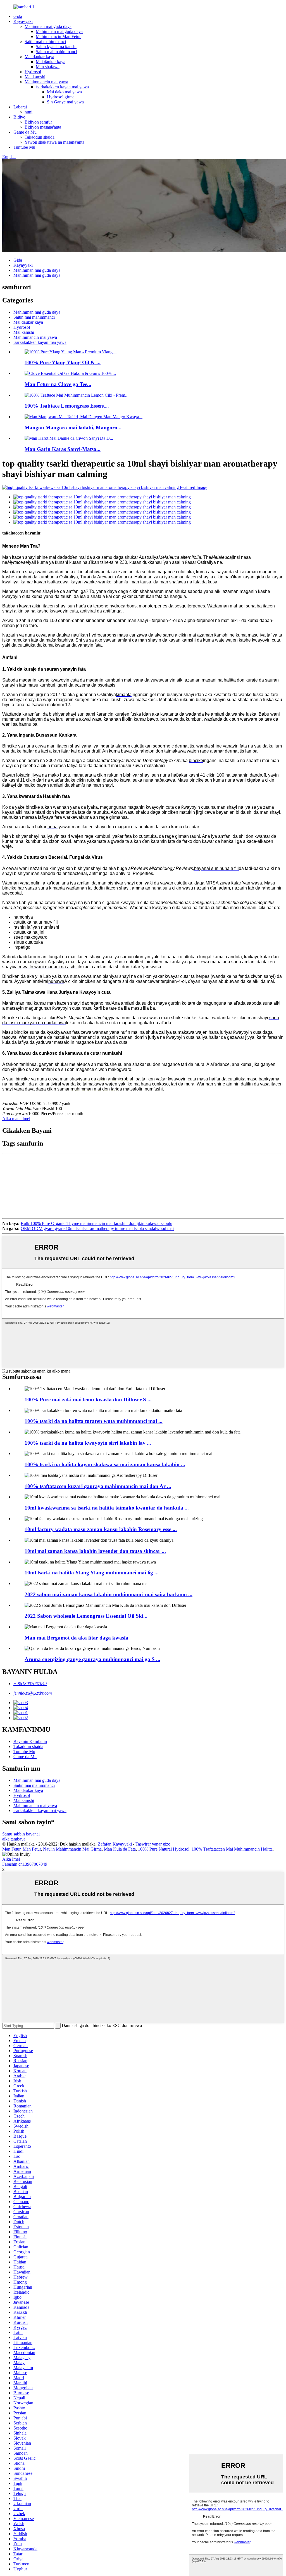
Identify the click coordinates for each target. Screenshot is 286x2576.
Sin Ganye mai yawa (65, 102)
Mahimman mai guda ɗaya (48, 26)
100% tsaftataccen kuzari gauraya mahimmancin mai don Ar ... (98, 1486)
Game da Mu (25, 132)
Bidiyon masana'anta (43, 127)
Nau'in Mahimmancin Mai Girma (72, 1849)
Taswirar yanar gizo (153, 1844)
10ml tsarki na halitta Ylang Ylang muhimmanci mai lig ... (92, 1573)
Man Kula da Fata (120, 1849)
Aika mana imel (16, 1119)
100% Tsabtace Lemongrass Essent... (67, 406)
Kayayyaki (23, 21)
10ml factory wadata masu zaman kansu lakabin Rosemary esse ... (101, 1529)
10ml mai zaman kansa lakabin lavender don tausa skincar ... (95, 1551)
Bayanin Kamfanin (30, 1741)
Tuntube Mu (24, 147)
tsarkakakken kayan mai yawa (62, 87)
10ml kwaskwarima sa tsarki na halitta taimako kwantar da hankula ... (107, 1508)
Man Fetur (11, 1849)
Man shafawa (48, 67)
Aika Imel (11, 1859)
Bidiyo (19, 117)
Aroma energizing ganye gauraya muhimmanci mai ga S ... (92, 1659)
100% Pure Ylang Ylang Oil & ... (63, 362)
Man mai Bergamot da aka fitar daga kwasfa (77, 1638)
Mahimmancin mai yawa (46, 82)
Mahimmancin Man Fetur (58, 36)
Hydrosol (33, 72)
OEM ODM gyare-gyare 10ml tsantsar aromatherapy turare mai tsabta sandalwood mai (97, 1228)
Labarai (20, 107)
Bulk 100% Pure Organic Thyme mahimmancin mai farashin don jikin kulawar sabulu (96, 1223)
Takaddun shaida (40, 137)
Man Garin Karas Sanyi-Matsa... (63, 449)
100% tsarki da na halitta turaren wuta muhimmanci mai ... (94, 1421)
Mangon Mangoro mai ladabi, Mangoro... (73, 428)
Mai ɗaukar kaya (39, 57)
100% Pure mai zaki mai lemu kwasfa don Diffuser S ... (88, 1400)
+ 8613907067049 (30, 1684)
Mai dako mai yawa (64, 92)
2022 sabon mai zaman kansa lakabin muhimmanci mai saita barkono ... (109, 1594)
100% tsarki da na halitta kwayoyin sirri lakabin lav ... (88, 1443)
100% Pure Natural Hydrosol (164, 1849)
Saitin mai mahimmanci (45, 42)
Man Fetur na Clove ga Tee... (58, 384)
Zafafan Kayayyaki (115, 1844)
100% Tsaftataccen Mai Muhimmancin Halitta (232, 1849)
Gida (18, 16)
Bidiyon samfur (38, 122)
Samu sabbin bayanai (21, 1834)
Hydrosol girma (61, 97)
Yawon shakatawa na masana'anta (54, 142)
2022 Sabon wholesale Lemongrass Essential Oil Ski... (86, 1616)
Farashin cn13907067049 (25, 1864)
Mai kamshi (35, 77)
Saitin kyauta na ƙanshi (56, 47)
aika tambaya (14, 1839)
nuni (28, 112)
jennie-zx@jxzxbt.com (33, 1693)
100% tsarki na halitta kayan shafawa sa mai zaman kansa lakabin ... (105, 1464)
